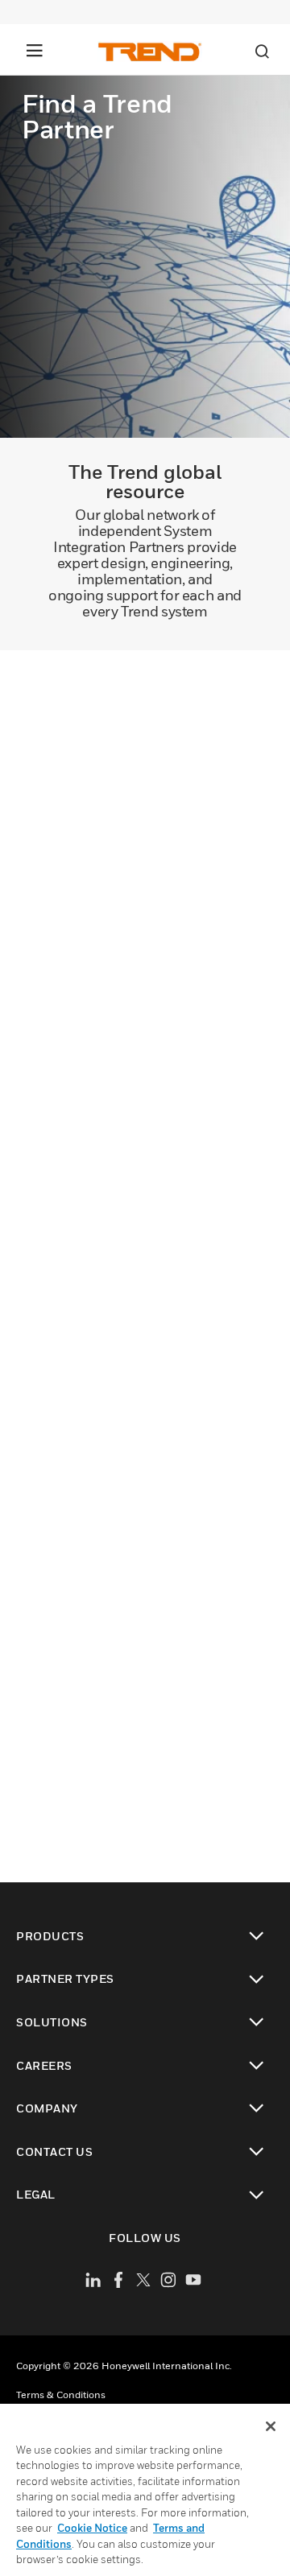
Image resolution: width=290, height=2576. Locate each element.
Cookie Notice (92, 2528)
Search (262, 52)
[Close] (271, 2426)
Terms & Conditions (61, 2395)
